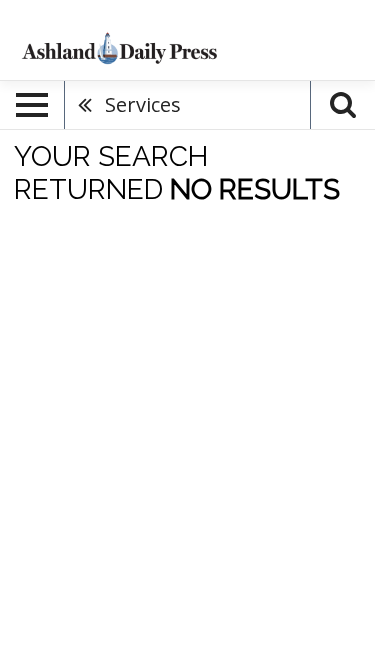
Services (143, 104)
